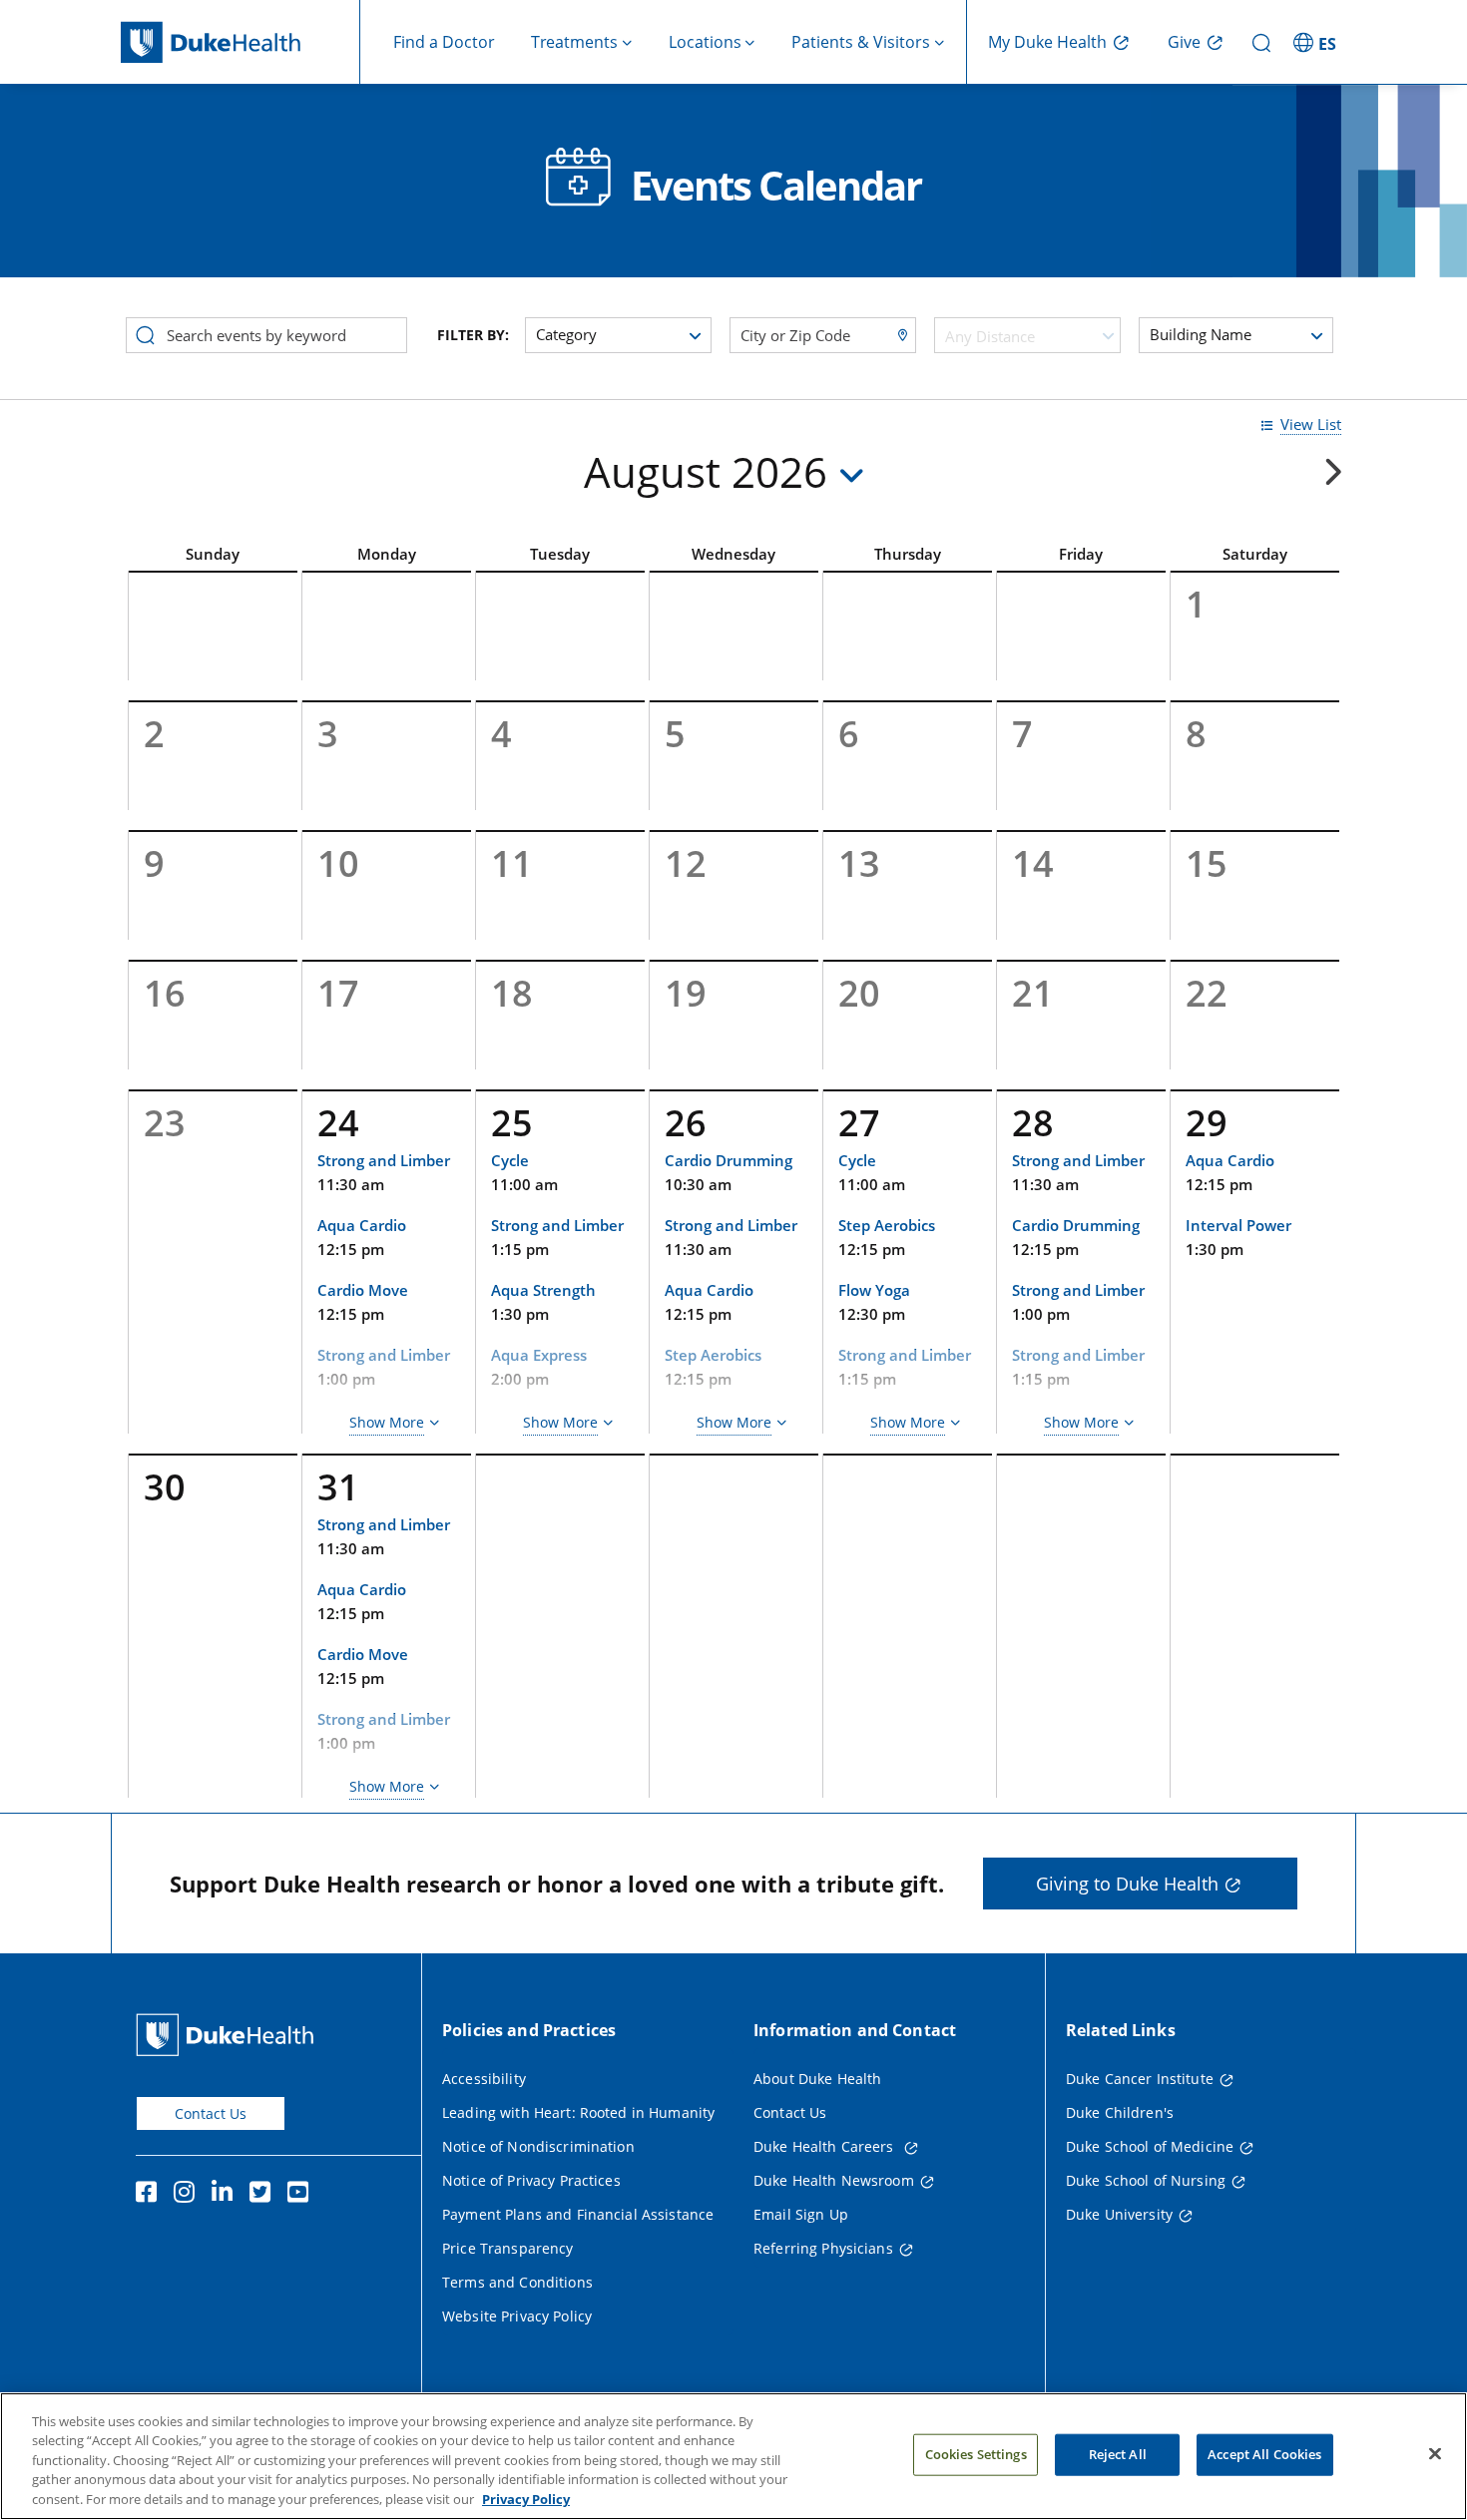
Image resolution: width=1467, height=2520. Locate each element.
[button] (1317, 42)
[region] (733, 2456)
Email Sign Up (801, 2214)
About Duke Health (817, 2079)
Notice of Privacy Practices (531, 2180)
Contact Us (211, 2113)
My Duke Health (1047, 42)
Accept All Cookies (1264, 2454)
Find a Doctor (444, 42)
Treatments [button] (574, 42)
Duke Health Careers (826, 2146)
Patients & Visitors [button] (861, 42)
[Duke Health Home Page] (229, 2035)
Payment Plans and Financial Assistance (578, 2214)
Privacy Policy (526, 2499)
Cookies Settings (976, 2454)
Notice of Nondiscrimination (538, 2146)
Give (1184, 42)
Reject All (1118, 2454)
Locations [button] (705, 42)
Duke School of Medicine (1150, 2146)
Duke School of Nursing (1146, 2180)
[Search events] (145, 333)
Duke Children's (1120, 2112)
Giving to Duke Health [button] (1127, 1884)
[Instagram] (189, 2195)
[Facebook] (151, 2195)
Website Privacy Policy (517, 2316)
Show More (387, 1422)
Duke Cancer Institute (1140, 2079)
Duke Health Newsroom (834, 2180)
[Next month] (1332, 471)
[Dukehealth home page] (241, 42)
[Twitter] (264, 2195)
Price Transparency (508, 2248)
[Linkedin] (227, 2195)
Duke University (1119, 2214)
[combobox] (1027, 335)
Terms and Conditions (517, 2282)
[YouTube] (302, 2195)
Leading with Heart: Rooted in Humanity (578, 2112)
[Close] (1435, 2454)
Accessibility (484, 2079)
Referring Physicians (823, 2248)
